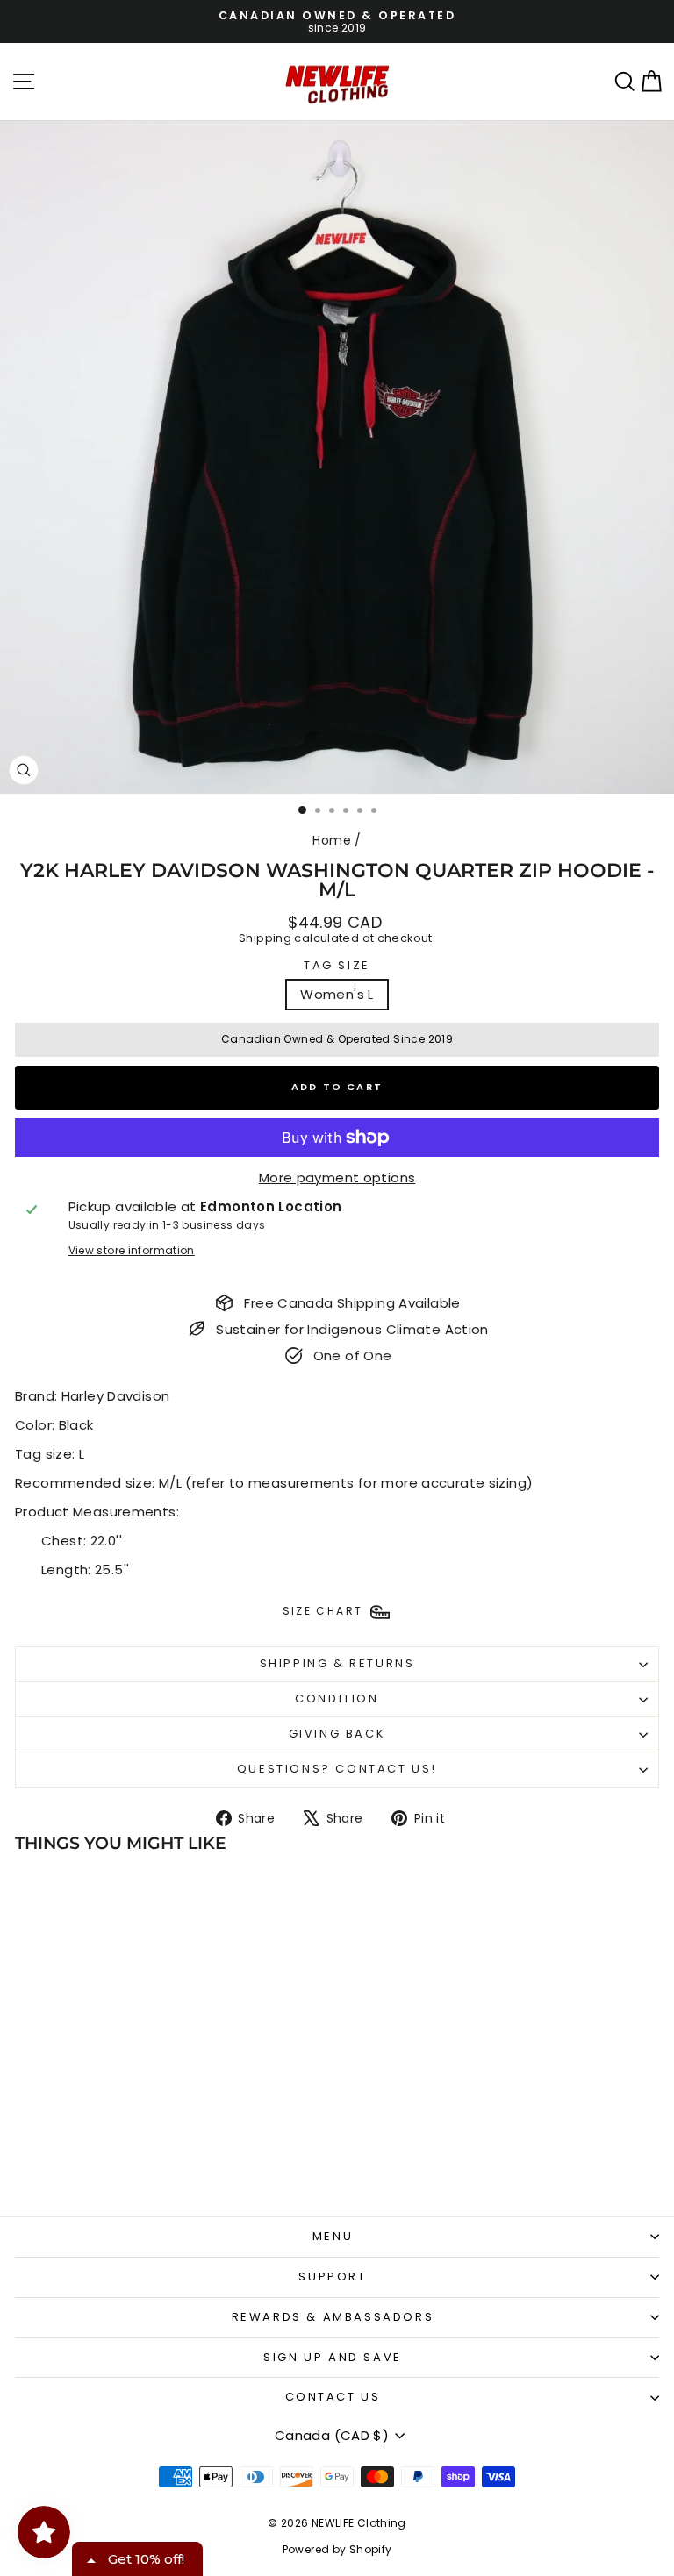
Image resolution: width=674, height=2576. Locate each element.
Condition (337, 1698)
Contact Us (333, 2397)
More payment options (337, 1178)
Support (332, 2276)
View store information (132, 1251)
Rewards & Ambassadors (333, 2317)
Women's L (337, 994)
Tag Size (337, 966)
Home (332, 840)
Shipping (265, 938)
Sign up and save (333, 2357)
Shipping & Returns (337, 1663)
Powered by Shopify (337, 2549)
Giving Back (337, 1734)
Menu (333, 2236)
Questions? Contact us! (337, 1769)
